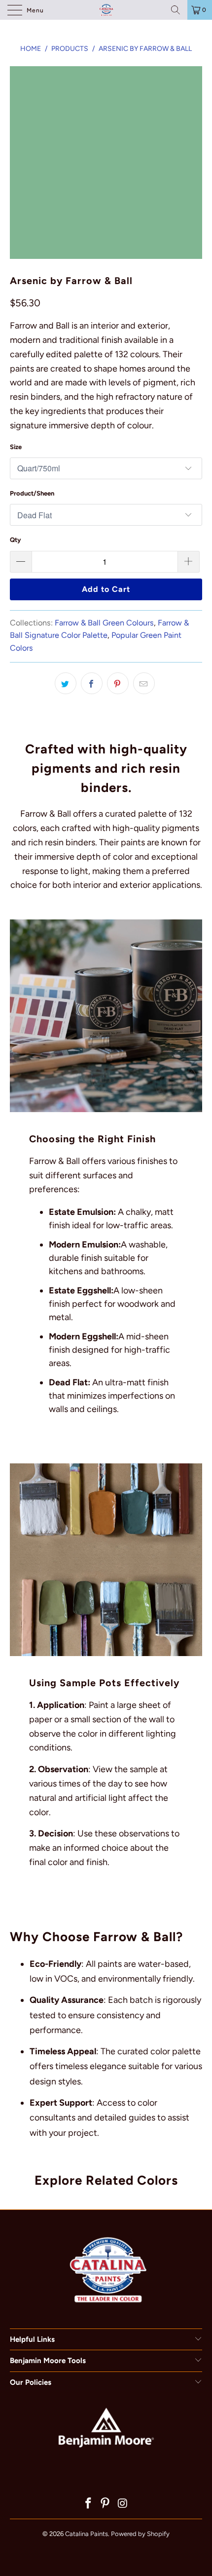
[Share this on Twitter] (66, 683)
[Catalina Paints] (106, 10)
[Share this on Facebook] (92, 683)
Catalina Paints (87, 2534)
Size (16, 447)
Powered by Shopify (140, 2534)
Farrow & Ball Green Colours (104, 623)
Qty (15, 540)
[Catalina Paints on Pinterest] (106, 2504)
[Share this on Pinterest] (118, 683)
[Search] (176, 10)
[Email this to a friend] (144, 683)
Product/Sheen (32, 493)
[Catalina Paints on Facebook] (88, 2504)
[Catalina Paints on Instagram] (123, 2504)
